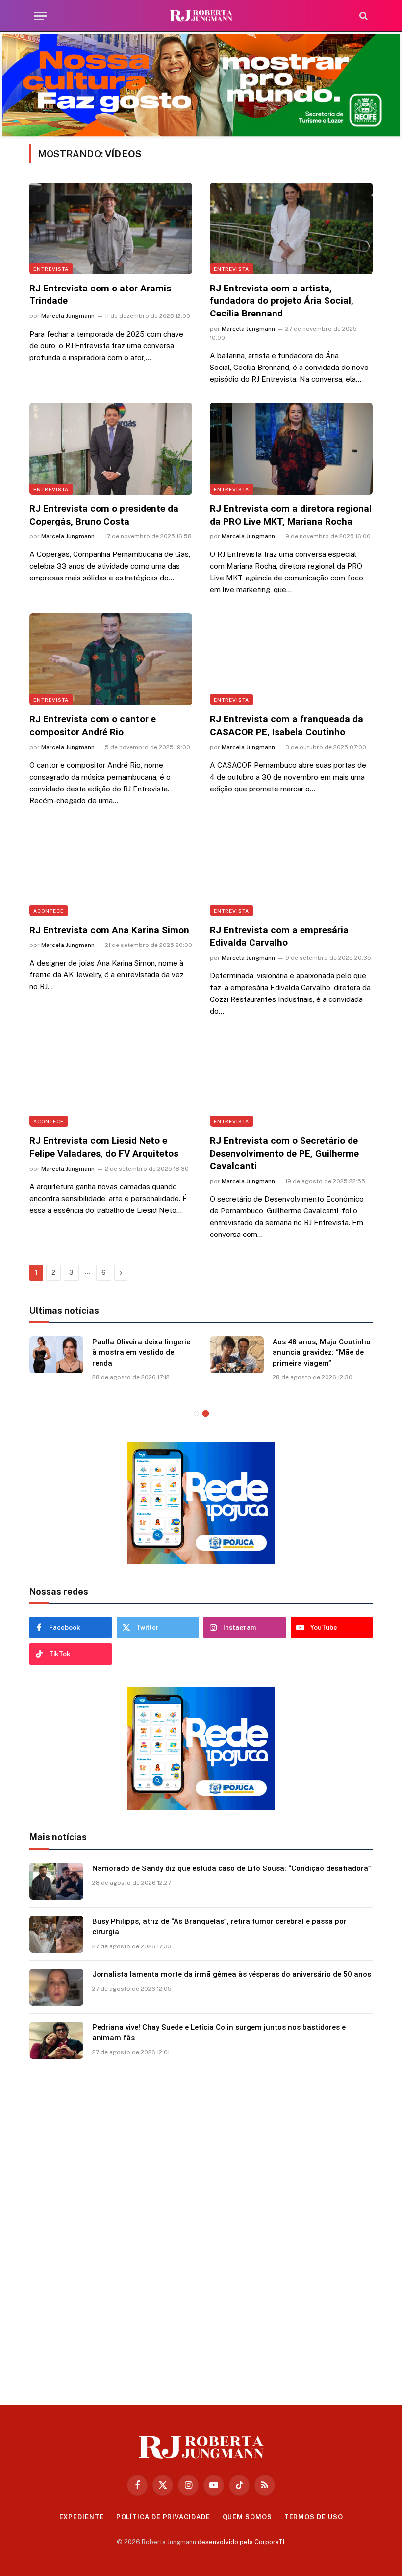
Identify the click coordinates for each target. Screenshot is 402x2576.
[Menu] (41, 16)
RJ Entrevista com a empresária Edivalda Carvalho (279, 936)
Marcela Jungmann (68, 316)
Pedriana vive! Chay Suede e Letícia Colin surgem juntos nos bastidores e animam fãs (219, 2033)
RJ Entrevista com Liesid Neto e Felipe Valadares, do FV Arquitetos (104, 1147)
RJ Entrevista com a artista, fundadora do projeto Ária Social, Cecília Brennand (282, 301)
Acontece (49, 911)
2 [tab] (206, 1413)
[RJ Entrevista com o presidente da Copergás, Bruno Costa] (111, 449)
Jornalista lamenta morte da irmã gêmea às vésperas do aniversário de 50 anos (232, 1974)
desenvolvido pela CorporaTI (241, 2542)
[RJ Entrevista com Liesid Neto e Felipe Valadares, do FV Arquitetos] (111, 1081)
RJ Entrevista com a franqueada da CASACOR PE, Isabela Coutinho (287, 725)
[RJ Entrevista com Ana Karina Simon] (111, 870)
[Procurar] (363, 16)
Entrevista (51, 269)
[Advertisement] (201, 2228)
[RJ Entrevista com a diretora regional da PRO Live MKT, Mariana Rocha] (291, 449)
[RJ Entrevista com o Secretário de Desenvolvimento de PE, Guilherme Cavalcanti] (291, 1081)
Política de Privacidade (163, 2517)
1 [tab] (196, 1413)
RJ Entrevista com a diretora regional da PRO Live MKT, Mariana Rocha (291, 515)
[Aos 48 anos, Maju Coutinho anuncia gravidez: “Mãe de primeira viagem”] (237, 1355)
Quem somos (247, 2517)
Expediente (82, 2517)
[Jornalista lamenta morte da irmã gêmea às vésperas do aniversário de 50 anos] (56, 1987)
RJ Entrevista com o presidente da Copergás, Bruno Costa (104, 515)
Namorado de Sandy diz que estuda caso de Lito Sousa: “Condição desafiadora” (232, 1868)
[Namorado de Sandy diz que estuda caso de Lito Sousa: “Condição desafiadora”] (56, 1881)
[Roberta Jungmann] (201, 16)
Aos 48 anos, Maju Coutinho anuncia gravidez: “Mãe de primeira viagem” (322, 1353)
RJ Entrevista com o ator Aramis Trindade (100, 295)
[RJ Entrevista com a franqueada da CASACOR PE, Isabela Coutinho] (291, 659)
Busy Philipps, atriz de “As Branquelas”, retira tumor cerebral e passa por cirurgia (219, 1927)
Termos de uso (314, 2517)
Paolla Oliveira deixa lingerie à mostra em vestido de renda (141, 1353)
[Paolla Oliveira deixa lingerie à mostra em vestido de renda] (56, 1355)
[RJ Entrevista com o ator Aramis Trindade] (111, 228)
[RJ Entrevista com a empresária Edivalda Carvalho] (291, 870)
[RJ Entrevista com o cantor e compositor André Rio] (111, 659)
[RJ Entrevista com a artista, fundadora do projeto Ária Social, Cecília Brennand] (291, 228)
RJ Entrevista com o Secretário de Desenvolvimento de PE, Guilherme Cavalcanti (284, 1153)
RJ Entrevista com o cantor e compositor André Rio (93, 725)
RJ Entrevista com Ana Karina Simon (109, 930)
